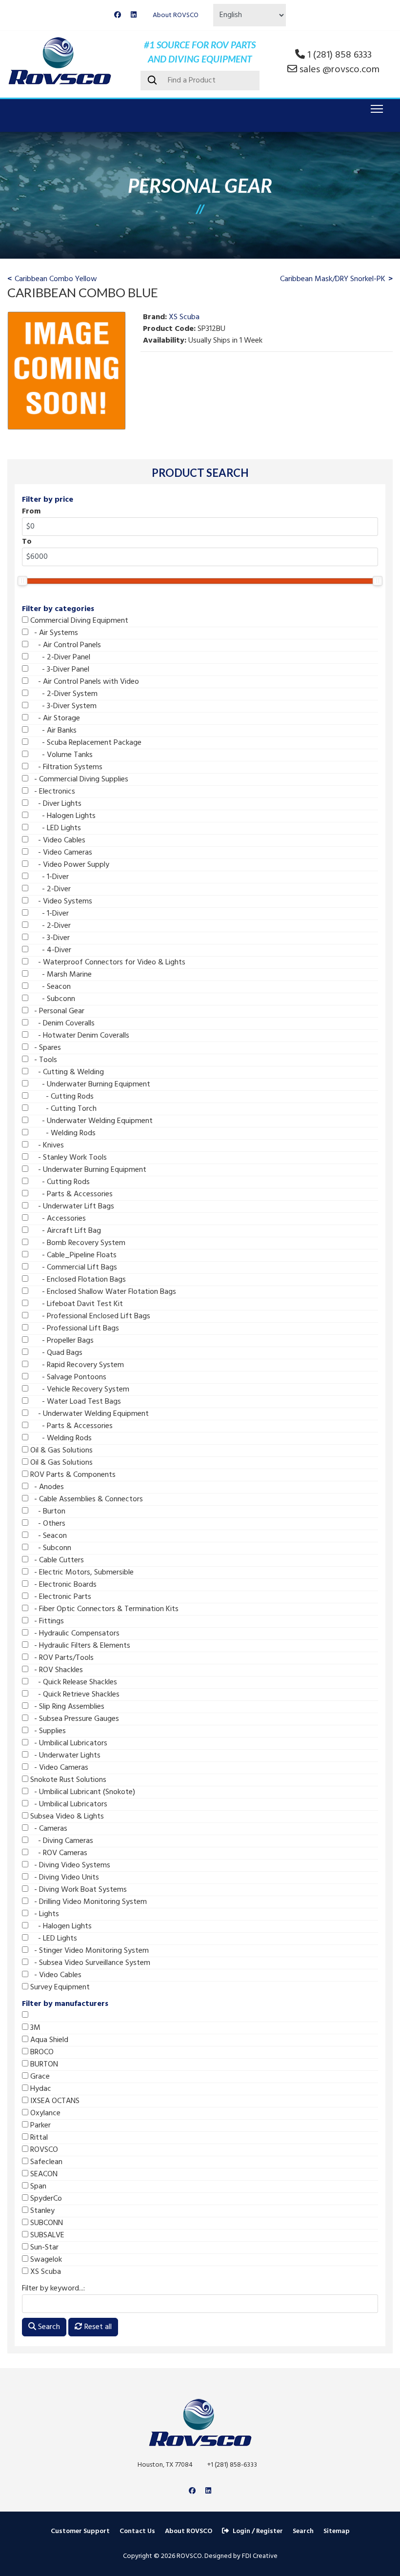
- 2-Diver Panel (59, 657)
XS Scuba (45, 2272)
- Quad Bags (55, 1353)
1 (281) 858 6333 (340, 55)
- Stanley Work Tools (68, 1158)
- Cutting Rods (61, 1097)
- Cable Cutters (56, 1560)
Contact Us (137, 2531)
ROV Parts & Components (72, 1475)
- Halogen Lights (62, 816)
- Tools (43, 1060)
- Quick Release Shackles (73, 1682)
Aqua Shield (48, 2040)
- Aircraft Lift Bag (65, 1231)
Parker (40, 2126)
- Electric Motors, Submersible (81, 1573)
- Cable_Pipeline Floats (72, 1255)
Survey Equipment (59, 1987)
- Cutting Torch (62, 1109)
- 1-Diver (49, 877)
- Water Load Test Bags (75, 1402)
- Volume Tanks (60, 755)
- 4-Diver (50, 950)
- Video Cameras (60, 853)
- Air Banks (52, 731)
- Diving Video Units (64, 1878)
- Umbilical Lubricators (68, 1743)
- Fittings (46, 1621)
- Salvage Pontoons (67, 1377)
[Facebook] (118, 15)
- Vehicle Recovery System (79, 1390)
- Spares (45, 1048)
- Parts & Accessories (70, 1194)
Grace (39, 2077)
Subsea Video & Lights (66, 1817)
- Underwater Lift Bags (71, 1206)
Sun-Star (43, 2248)
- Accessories (57, 1219)
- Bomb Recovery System (77, 1243)
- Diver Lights (55, 804)
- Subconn (52, 999)
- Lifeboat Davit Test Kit (76, 1304)
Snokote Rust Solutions (67, 1780)
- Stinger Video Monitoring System (89, 1951)
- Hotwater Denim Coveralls (79, 1036)
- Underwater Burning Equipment (89, 1084)
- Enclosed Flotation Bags (77, 1280)
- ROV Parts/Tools (61, 1658)
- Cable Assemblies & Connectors (86, 1499)
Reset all (97, 2327)
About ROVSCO (176, 15)
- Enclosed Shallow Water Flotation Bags (102, 1292)
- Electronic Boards (62, 1585)
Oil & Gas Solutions (60, 1451)
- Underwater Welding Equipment (90, 1121)
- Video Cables (57, 840)
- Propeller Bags (61, 1341)
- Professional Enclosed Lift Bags (89, 1316)
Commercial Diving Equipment (78, 621)
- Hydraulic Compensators (74, 1634)
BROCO (41, 2052)
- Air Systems (53, 633)
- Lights (44, 1914)
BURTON (43, 2065)
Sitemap (337, 2531)
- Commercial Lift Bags (73, 1268)
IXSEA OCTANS (54, 2101)
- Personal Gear (56, 1011)
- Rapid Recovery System (76, 1365)
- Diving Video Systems (69, 1865)
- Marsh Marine (60, 975)
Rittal (38, 2138)
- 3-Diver (49, 938)
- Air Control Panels (65, 645)
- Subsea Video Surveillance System (89, 1963)
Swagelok (45, 2260)
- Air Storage (54, 718)
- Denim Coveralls (61, 1023)
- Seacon (50, 987)
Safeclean (45, 2162)
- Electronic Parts (60, 1597)
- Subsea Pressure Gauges (74, 1719)
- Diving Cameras (61, 1841)
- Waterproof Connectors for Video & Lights (107, 962)
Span (37, 2187)
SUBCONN (46, 2223)
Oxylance (44, 2113)
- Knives (46, 1145)
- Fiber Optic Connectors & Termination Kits (103, 1609)
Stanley (41, 2211)
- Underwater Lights (64, 1756)
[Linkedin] (134, 15)
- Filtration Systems (65, 767)
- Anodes (46, 1487)
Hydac (40, 2089)
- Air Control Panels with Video (84, 682)
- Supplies (47, 1731)
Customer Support (80, 2531)
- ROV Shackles (56, 1670)
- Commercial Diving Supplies (78, 779)
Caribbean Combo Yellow (56, 279)
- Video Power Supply (69, 865)
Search (48, 2327)
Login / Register (258, 2531)
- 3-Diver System (62, 706)
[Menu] (375, 109)
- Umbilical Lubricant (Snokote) (82, 1792)
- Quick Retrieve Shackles (74, 1695)
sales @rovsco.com (340, 70)
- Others (47, 1524)
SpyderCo (45, 2199)
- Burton (47, 1512)
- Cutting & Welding (66, 1072)
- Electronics (52, 792)
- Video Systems (60, 901)
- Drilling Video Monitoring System (88, 1902)
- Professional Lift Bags (74, 1329)
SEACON (43, 2174)
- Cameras (48, 1829)
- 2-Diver (50, 889)
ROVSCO (43, 2150)
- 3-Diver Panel (59, 670)
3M (34, 2028)
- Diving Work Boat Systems (78, 1890)
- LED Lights (55, 828)
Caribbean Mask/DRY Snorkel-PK (333, 279)
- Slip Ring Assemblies (66, 1707)
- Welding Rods (62, 1133)
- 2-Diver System (63, 694)
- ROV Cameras (58, 1853)
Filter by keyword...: (53, 2289)
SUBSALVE (46, 2235)
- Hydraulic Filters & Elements (79, 1646)
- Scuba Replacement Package (85, 743)
